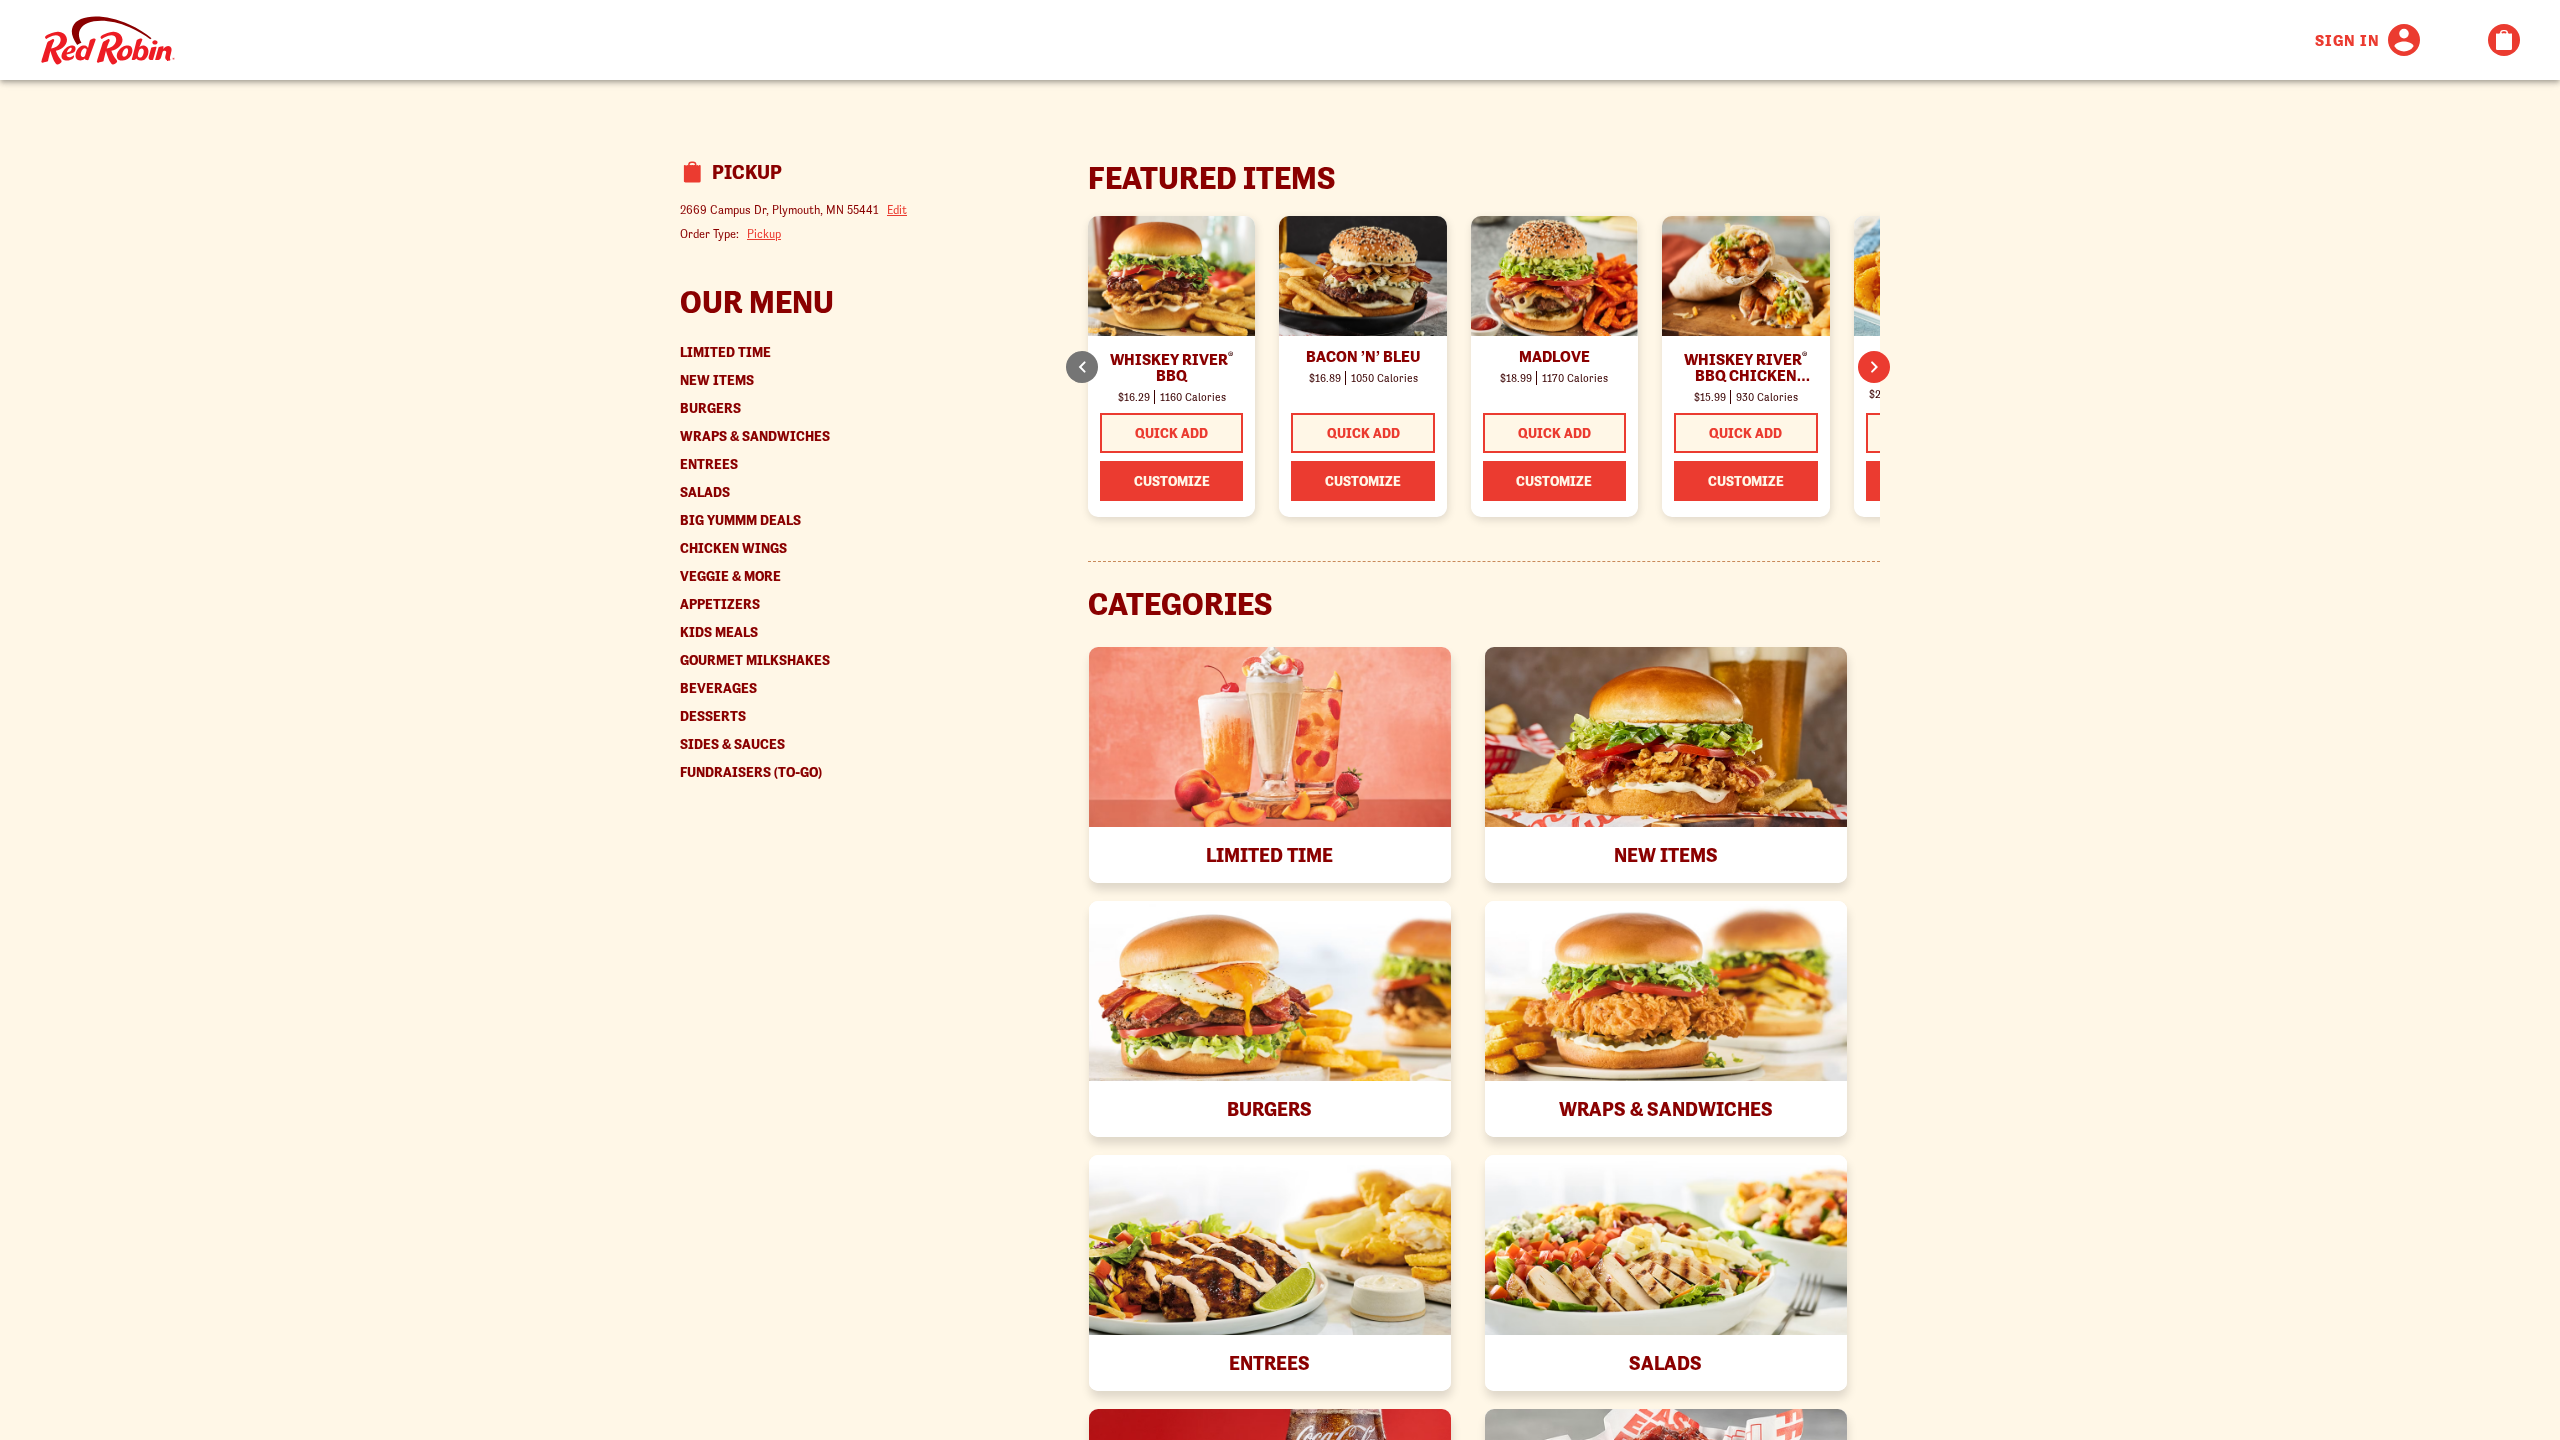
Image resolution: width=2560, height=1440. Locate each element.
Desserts (713, 716)
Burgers (710, 408)
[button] (1874, 367)
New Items (717, 380)
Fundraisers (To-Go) (751, 772)
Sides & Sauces (732, 744)
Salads (705, 492)
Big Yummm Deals (740, 520)
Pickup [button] (764, 233)
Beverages (718, 688)
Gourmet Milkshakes (755, 660)
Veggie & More (730, 576)
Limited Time (725, 352)
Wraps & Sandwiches (755, 436)
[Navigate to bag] (2504, 40)
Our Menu (757, 302)
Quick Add (1171, 433)
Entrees (709, 464)
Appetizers (720, 604)
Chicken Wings (733, 548)
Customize (1172, 481)
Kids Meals (719, 632)
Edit (897, 209)
